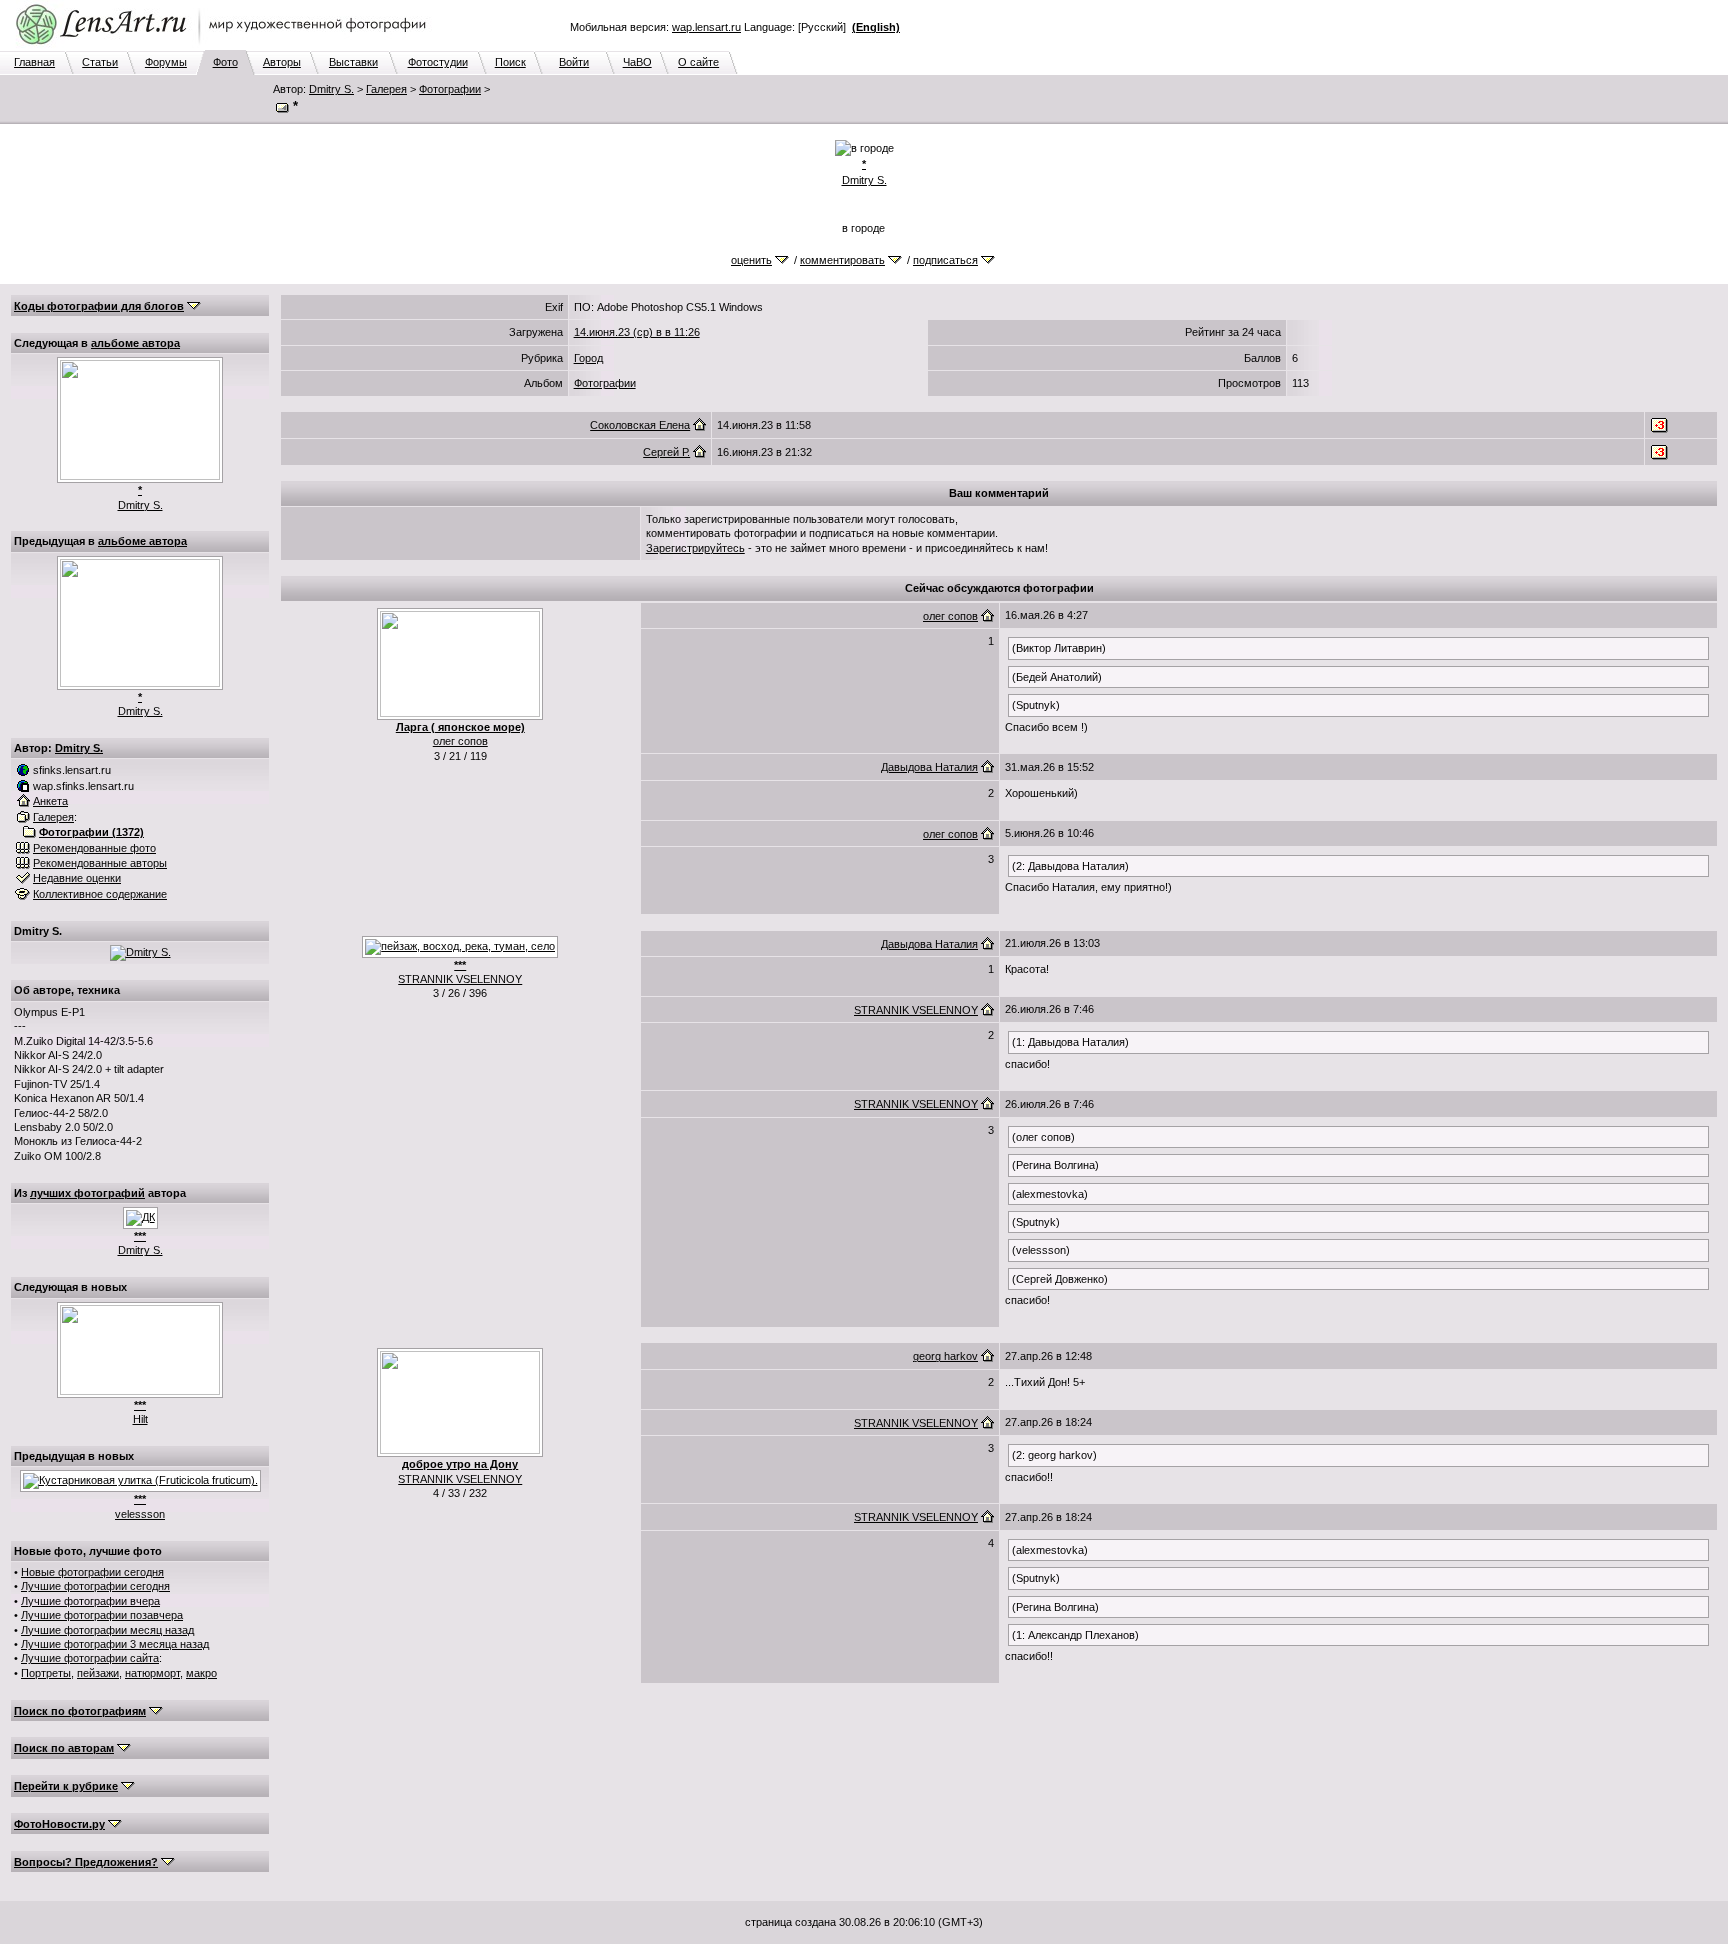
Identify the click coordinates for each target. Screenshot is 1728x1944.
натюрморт (152, 1673)
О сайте (698, 62)
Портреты (46, 1673)
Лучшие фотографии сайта (90, 1658)
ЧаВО (637, 62)
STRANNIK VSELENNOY (460, 979)
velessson (140, 1514)
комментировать (842, 260)
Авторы (282, 62)
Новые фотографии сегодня (92, 1572)
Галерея (386, 89)
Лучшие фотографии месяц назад (107, 1630)
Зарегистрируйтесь (695, 548)
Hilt (140, 1419)
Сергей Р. (666, 452)
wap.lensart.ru (706, 27)
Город (588, 358)
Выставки (353, 62)
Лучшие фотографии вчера (90, 1601)
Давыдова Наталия (929, 767)
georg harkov (945, 1356)
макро (201, 1673)
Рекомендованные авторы (100, 863)
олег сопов (460, 741)
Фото (225, 62)
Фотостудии (438, 62)
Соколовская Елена (640, 425)
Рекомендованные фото (94, 848)
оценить (751, 260)
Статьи (100, 62)
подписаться (945, 260)
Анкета (50, 801)
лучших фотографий (87, 1193)
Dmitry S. (331, 89)
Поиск (510, 62)
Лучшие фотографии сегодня (95, 1586)
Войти (574, 62)
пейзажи (98, 1673)
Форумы (166, 62)
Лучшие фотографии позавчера (102, 1615)
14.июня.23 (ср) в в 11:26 (637, 332)
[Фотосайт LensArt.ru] (225, 46)
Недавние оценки (77, 878)
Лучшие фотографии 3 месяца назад (115, 1644)
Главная (34, 62)
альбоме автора (135, 343)
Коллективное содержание (100, 894)
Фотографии (450, 89)
